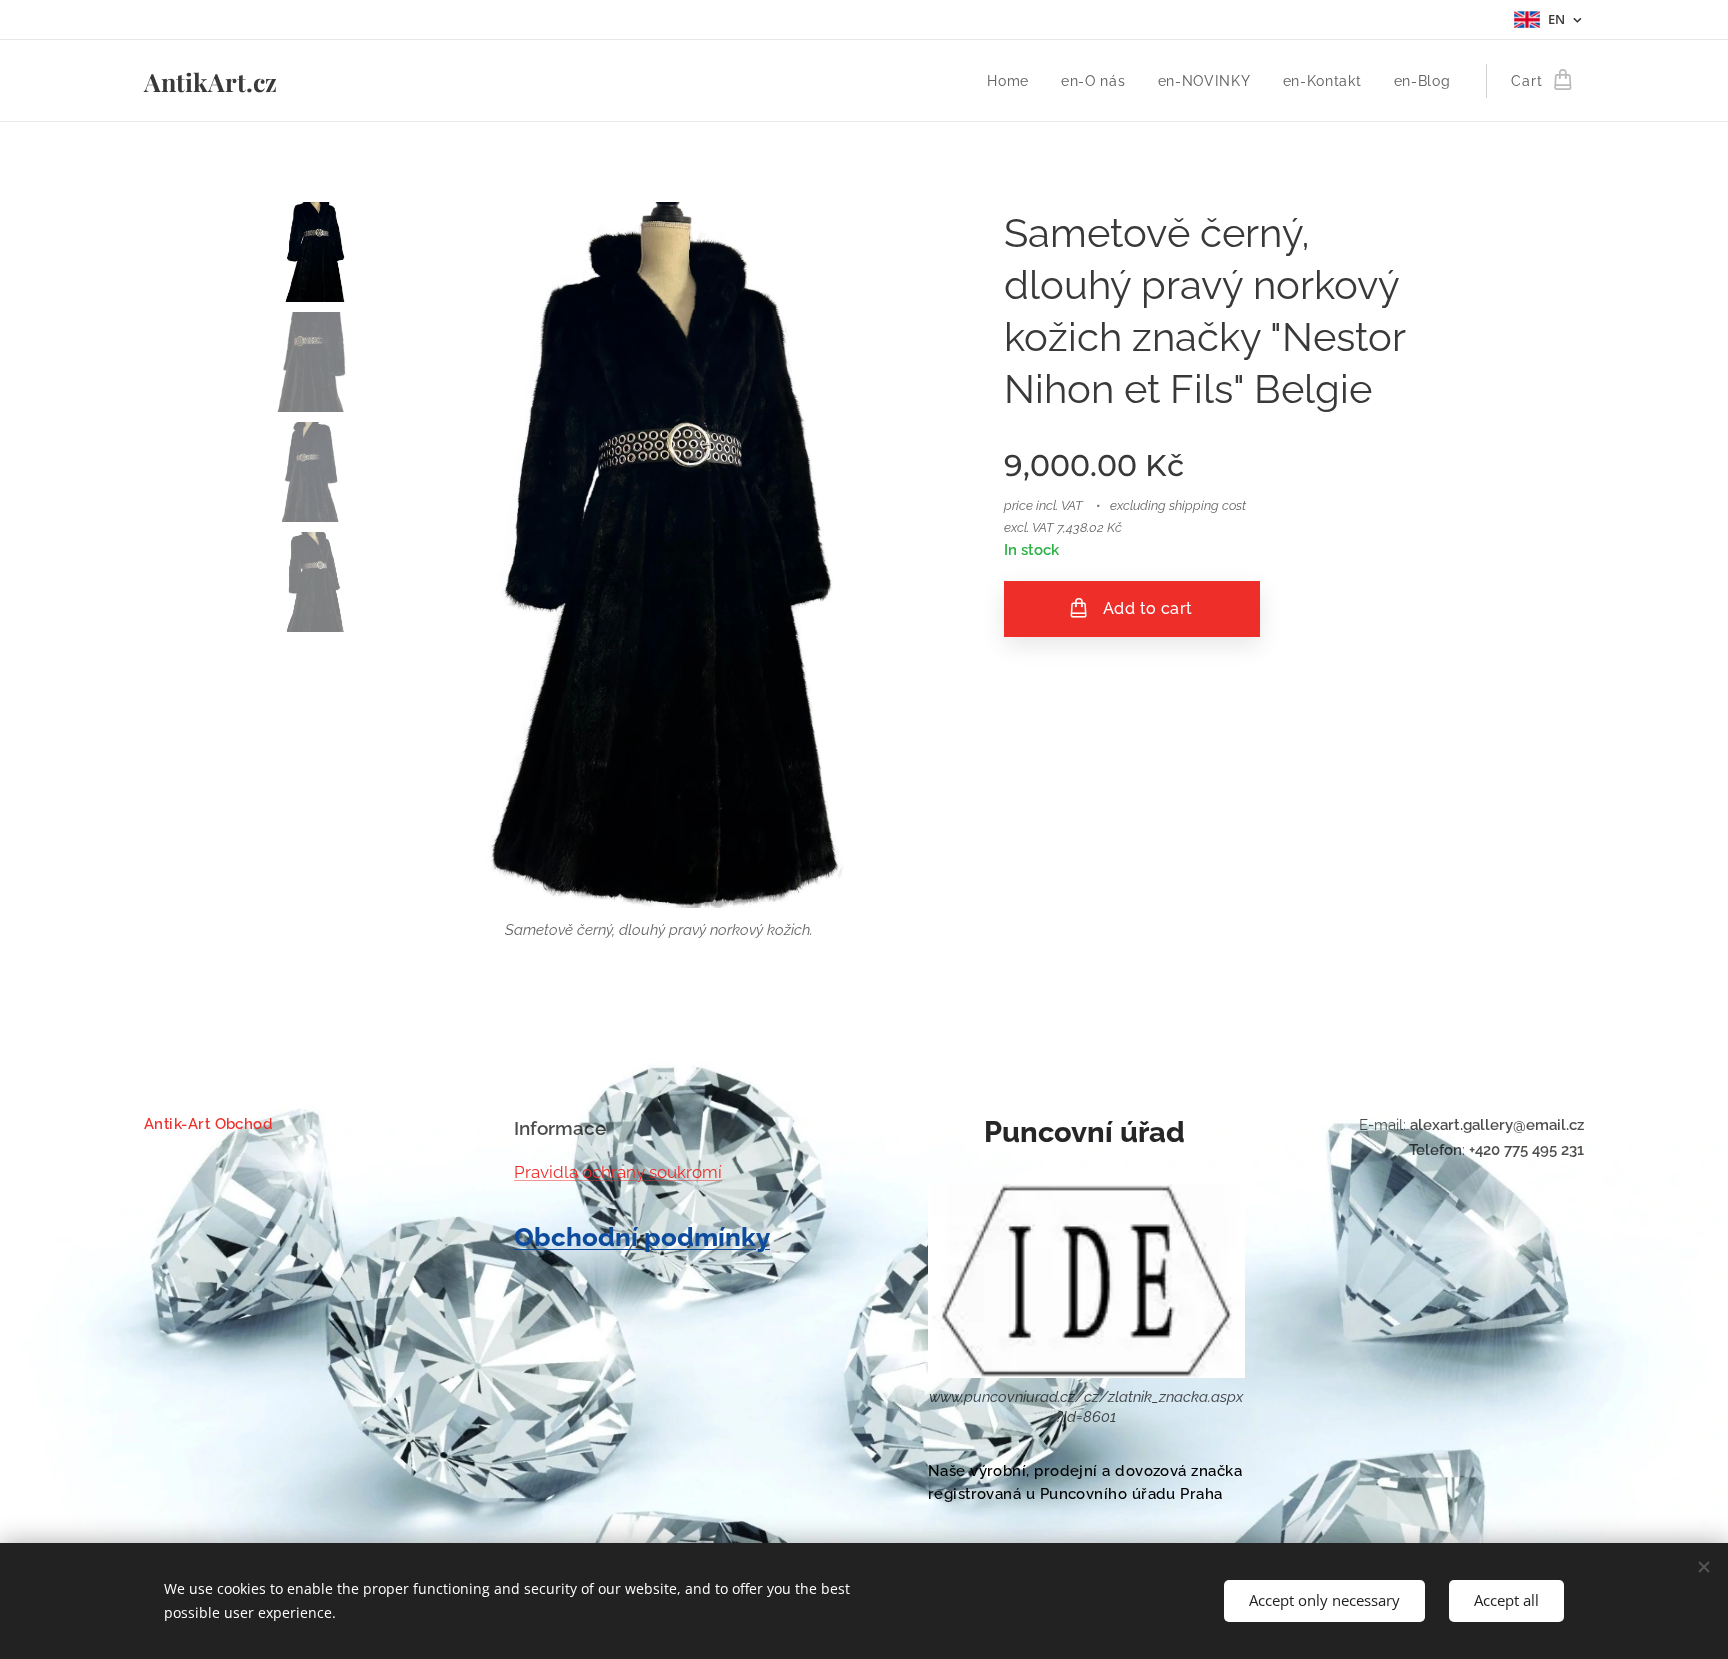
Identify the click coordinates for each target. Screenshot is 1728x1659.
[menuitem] (1013, 81)
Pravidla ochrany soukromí (618, 1172)
